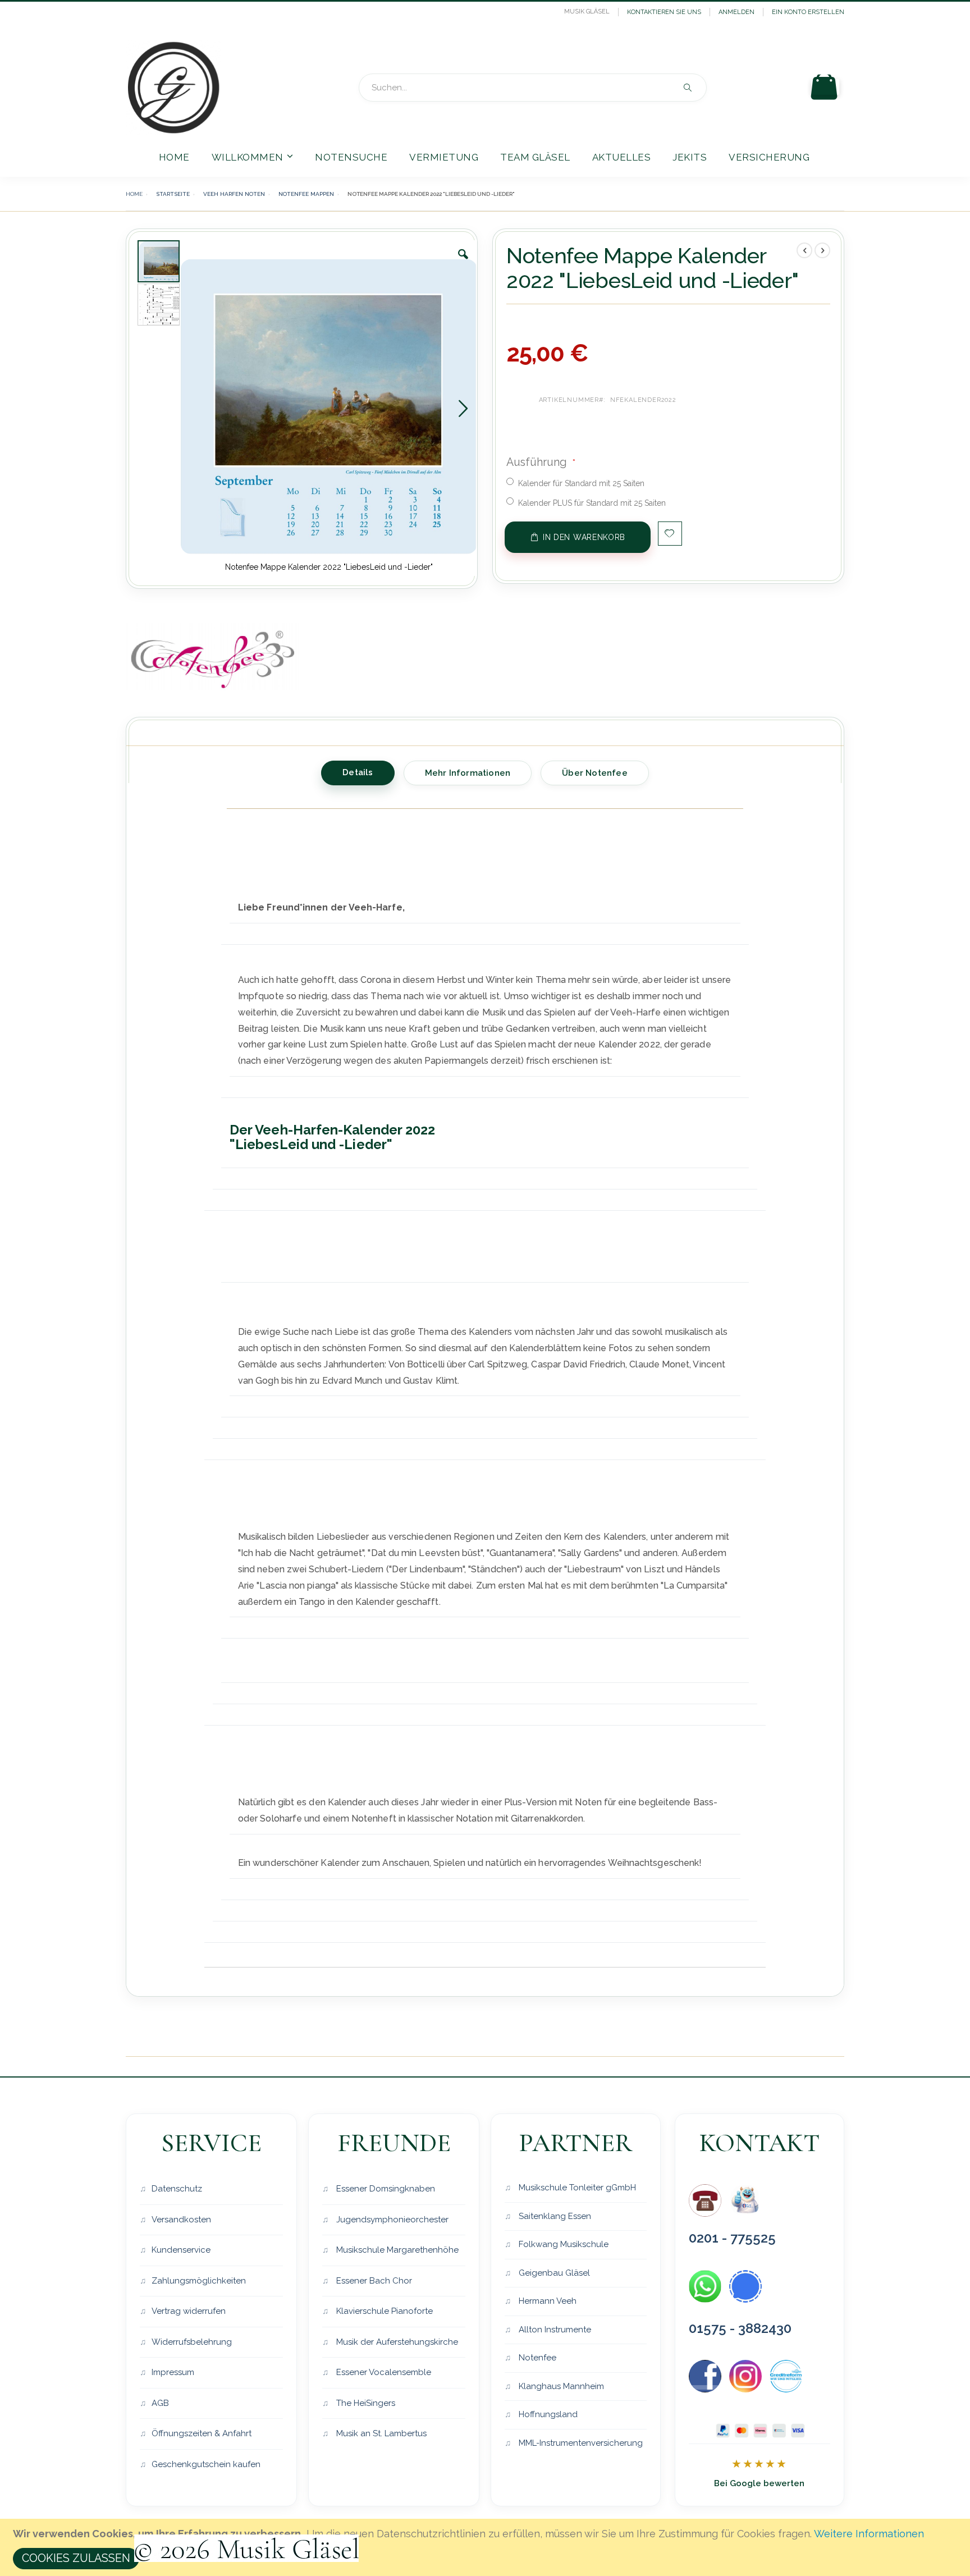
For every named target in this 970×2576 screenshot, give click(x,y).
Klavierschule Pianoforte (383, 2311)
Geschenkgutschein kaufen (206, 2464)
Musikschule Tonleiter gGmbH (576, 2188)
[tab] (358, 771)
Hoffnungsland (547, 2414)
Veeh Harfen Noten (234, 194)
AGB (160, 2403)
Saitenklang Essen (554, 2216)
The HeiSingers (365, 2403)
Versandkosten (181, 2220)
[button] (463, 263)
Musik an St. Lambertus (380, 2433)
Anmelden (736, 12)
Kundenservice (181, 2250)
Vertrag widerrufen (189, 2311)
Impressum (173, 2372)
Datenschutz (177, 2189)
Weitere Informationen (869, 2534)
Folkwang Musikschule (562, 2244)
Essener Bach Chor (373, 2281)
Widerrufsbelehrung (192, 2342)
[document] (487, 2547)
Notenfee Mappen (306, 194)
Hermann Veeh (546, 2301)
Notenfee (536, 2358)
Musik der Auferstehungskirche (396, 2342)
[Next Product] (822, 250)
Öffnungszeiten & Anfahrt (202, 2433)
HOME (134, 194)
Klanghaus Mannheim (560, 2386)
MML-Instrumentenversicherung (580, 2443)
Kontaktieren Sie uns (664, 12)
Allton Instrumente (554, 2330)
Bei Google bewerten (759, 2483)
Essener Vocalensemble (383, 2372)
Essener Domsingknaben (385, 2189)
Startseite (173, 194)
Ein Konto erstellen (808, 12)
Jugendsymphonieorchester (391, 2220)
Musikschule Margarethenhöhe (396, 2250)
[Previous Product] (804, 250)
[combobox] (533, 88)
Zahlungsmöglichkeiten (199, 2281)
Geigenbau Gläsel (553, 2273)
